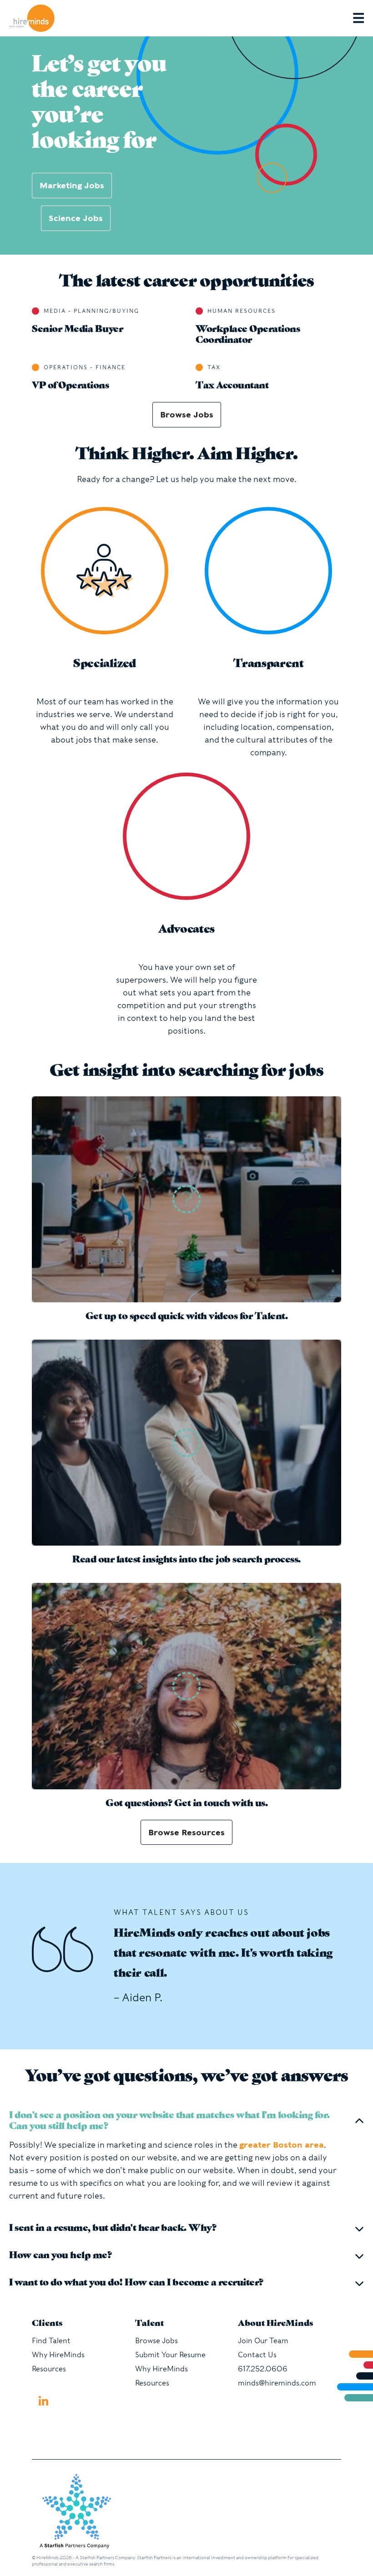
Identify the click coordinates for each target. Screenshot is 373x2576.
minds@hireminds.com (277, 2383)
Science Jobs (76, 218)
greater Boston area (282, 2145)
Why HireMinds (58, 2355)
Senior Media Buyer (77, 330)
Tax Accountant (232, 386)
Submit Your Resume (170, 2355)
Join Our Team (263, 2341)
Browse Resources (186, 1832)
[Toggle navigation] (363, 18)
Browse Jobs (187, 414)
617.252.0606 (263, 2369)
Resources (49, 2369)
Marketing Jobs (72, 185)
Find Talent (51, 2341)
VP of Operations (70, 386)
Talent (149, 2324)
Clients (47, 2324)
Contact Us (257, 2355)
